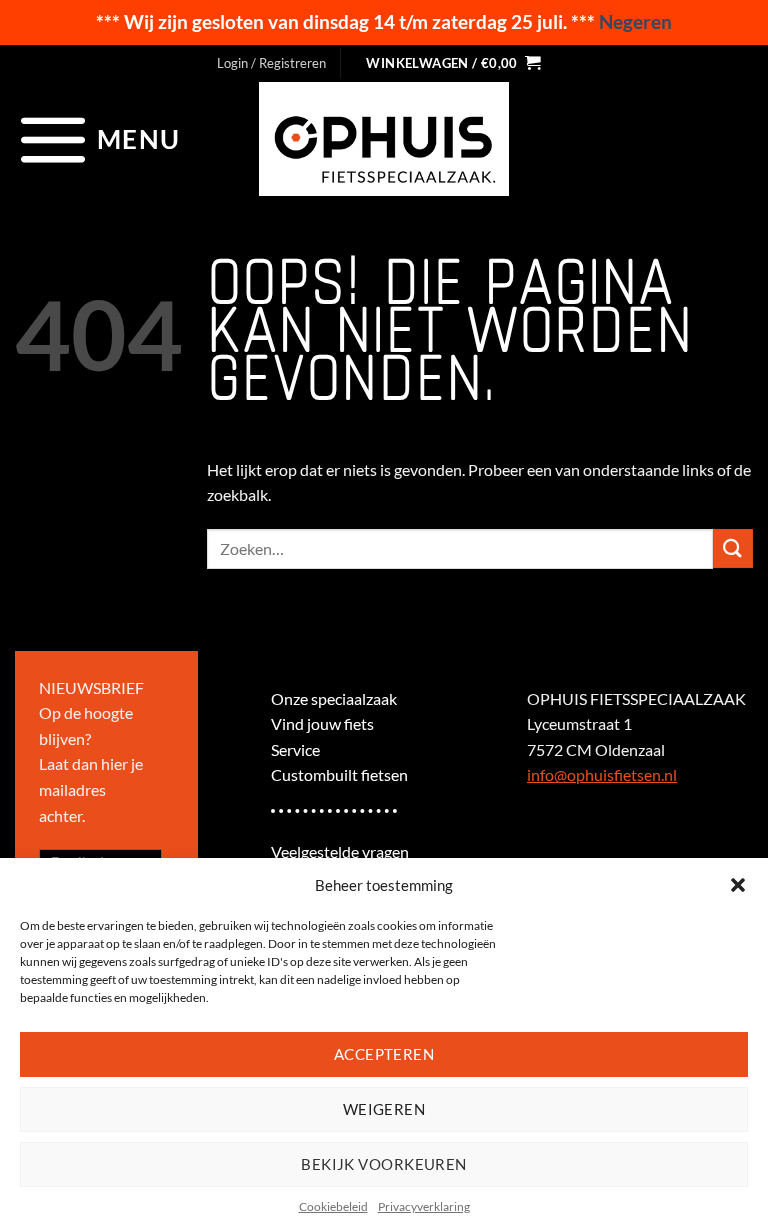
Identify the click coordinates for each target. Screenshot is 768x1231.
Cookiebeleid (333, 1206)
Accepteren (384, 1054)
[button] (738, 885)
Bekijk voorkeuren (384, 1164)
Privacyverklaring (424, 1206)
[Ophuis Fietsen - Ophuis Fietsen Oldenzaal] (384, 139)
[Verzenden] (733, 548)
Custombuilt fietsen (339, 774)
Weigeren (384, 1109)
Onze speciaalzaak (334, 698)
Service (295, 749)
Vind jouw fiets (322, 723)
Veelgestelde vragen (340, 851)
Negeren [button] (635, 21)
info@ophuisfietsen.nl (602, 774)
